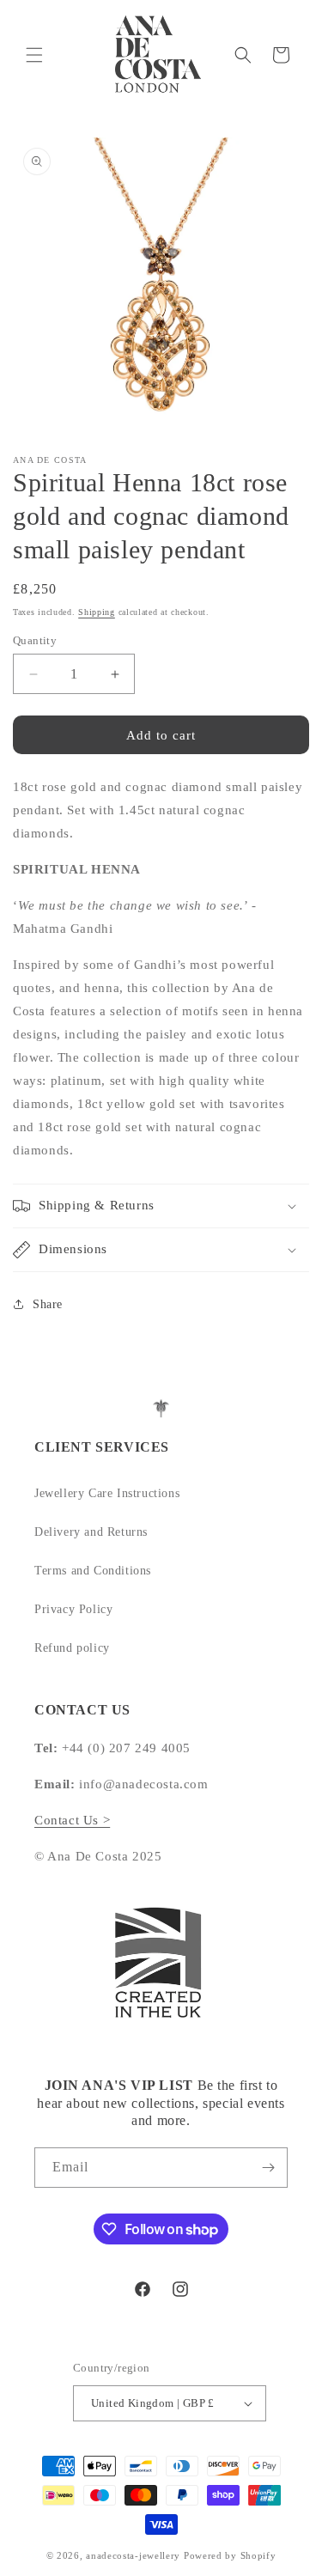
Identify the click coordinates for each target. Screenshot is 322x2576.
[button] (34, 55)
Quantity (35, 640)
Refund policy (72, 1648)
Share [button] (48, 1304)
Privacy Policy (73, 1609)
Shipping (97, 612)
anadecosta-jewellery (133, 2555)
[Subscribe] (268, 2168)
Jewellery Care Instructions (107, 1493)
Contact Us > (72, 1820)
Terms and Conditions (93, 1571)
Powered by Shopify (230, 2555)
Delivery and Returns (91, 1532)
